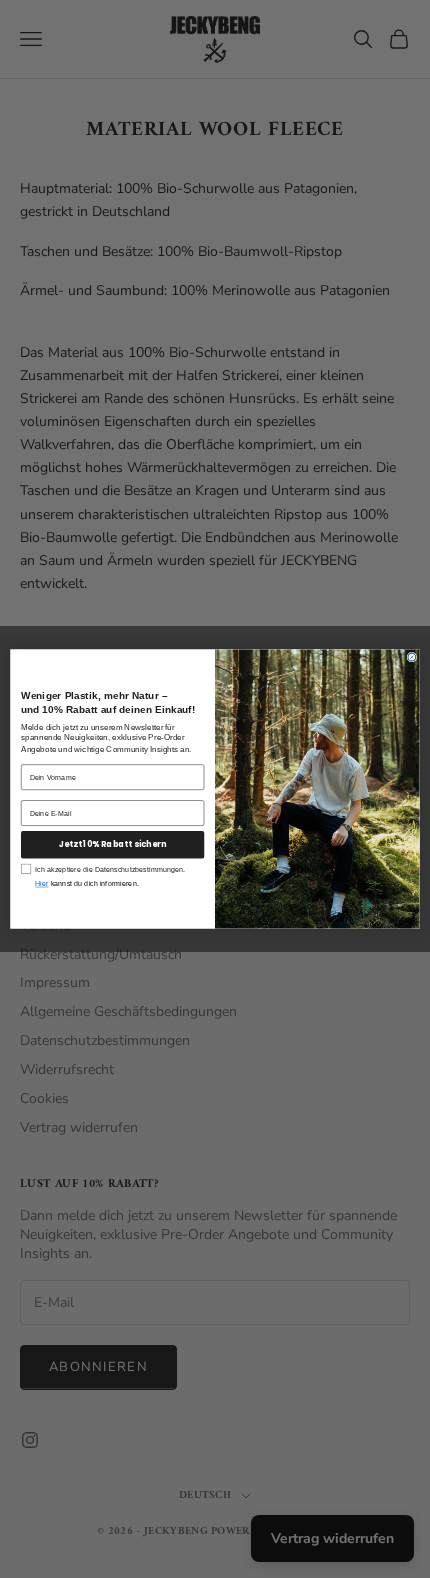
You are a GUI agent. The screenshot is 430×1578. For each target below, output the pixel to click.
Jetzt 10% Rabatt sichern (113, 845)
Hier (41, 884)
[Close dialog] (412, 657)
